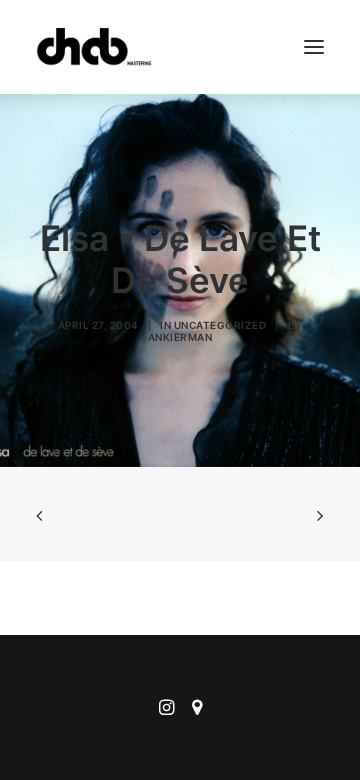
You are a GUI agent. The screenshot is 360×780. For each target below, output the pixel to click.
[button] (314, 47)
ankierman (180, 337)
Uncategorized (220, 325)
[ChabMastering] (94, 47)
